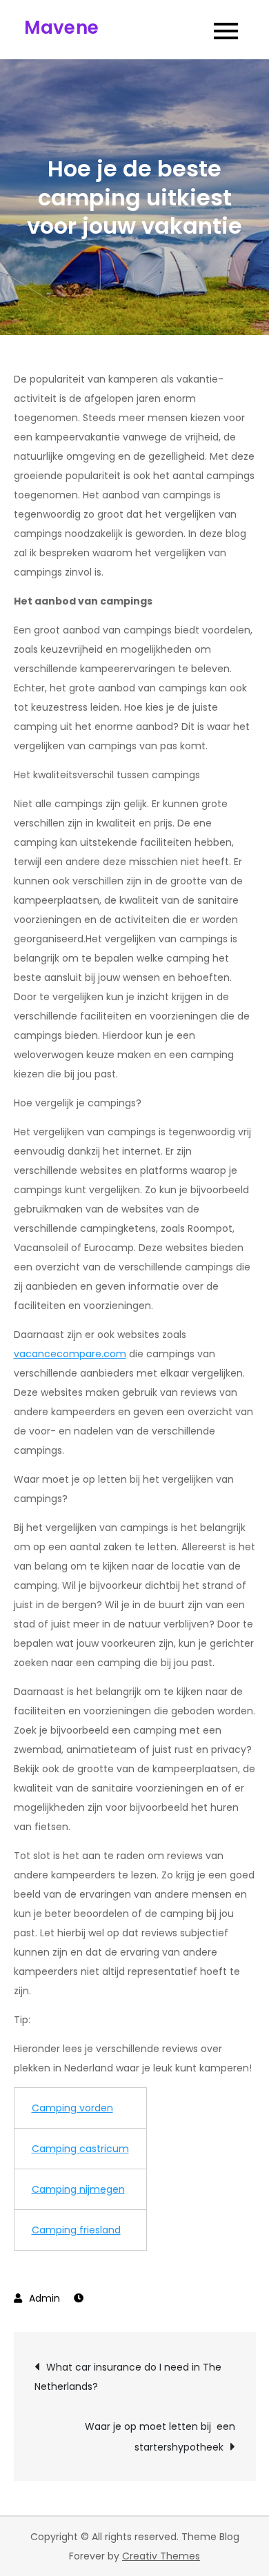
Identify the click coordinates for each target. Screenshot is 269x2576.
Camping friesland (76, 2230)
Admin (44, 2298)
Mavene (62, 28)
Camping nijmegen (78, 2189)
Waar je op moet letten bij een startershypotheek (160, 2437)
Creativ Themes (161, 2556)
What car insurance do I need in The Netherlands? (128, 2377)
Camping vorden (72, 2108)
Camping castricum (80, 2149)
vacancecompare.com (70, 1354)
